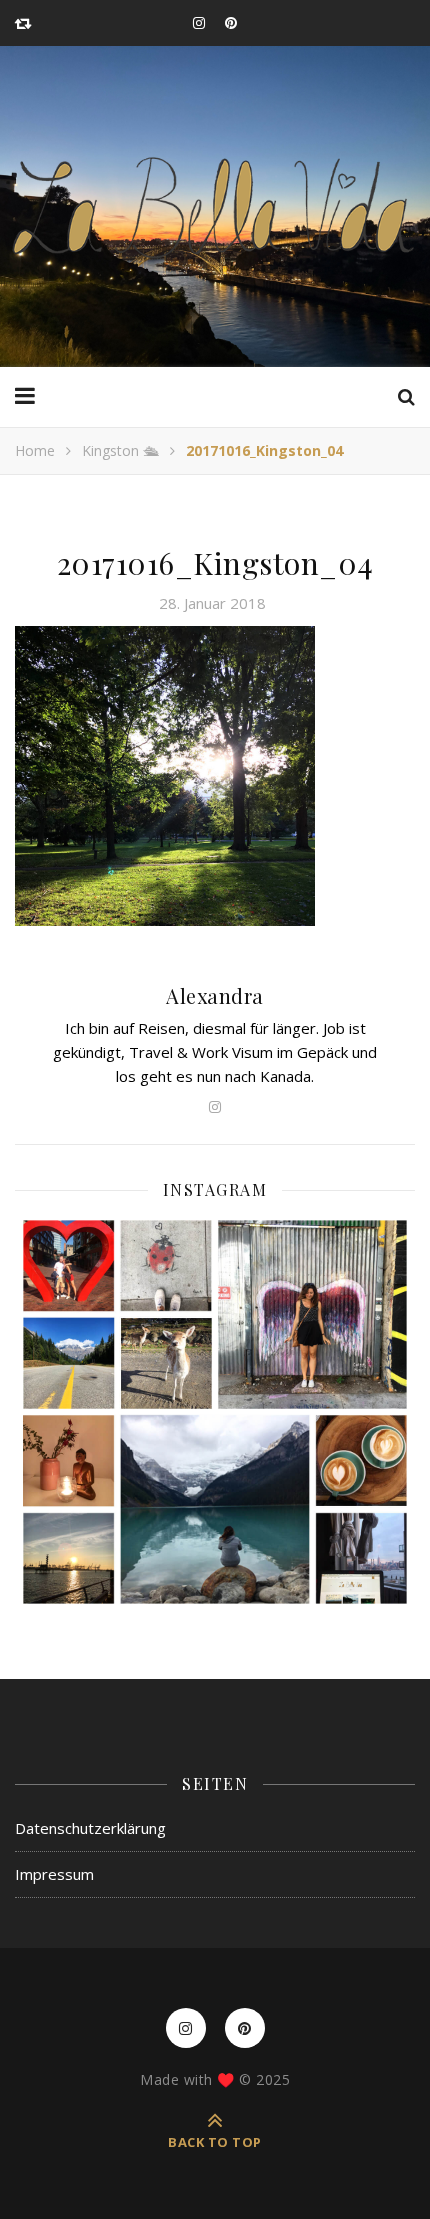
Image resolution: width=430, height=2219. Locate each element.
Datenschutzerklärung (90, 1828)
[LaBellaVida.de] (215, 206)
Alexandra (215, 995)
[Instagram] (215, 1412)
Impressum (54, 1874)
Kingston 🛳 (120, 450)
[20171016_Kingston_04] (215, 776)
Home (35, 450)
